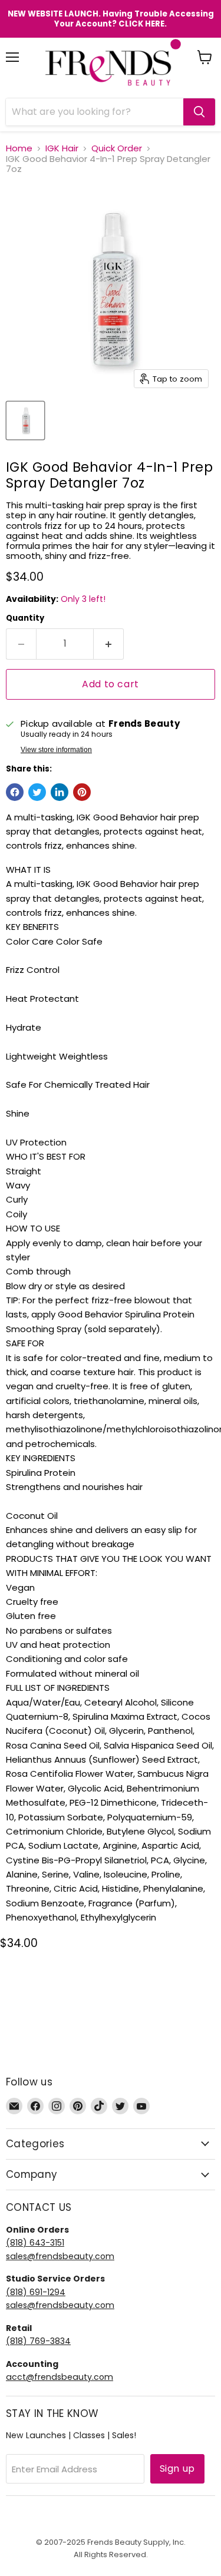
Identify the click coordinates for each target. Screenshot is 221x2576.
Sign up (177, 2469)
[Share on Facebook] (15, 792)
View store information (56, 750)
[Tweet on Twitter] (37, 792)
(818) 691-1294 (36, 2292)
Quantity (25, 618)
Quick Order (117, 148)
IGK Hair (62, 148)
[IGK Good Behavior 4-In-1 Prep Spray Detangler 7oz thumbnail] (25, 420)
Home (19, 148)
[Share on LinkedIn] (60, 792)
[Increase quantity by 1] (109, 644)
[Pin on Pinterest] (82, 792)
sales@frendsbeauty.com (60, 2256)
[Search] (199, 112)
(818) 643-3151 (35, 2243)
